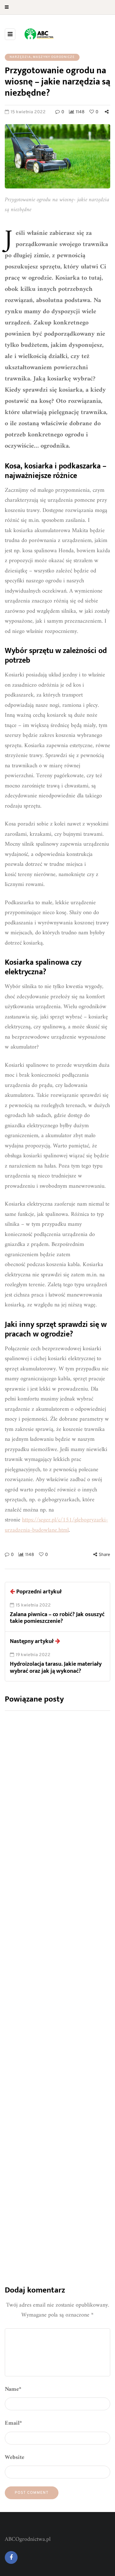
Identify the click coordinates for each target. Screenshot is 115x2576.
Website (15, 2457)
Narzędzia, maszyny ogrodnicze (42, 57)
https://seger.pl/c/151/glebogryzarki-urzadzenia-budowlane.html (56, 1525)
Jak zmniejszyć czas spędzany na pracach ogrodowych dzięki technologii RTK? (56, 1844)
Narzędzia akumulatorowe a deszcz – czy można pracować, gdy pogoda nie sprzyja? (54, 2175)
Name (13, 2389)
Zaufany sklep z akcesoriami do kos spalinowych (57, 2009)
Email (13, 2423)
